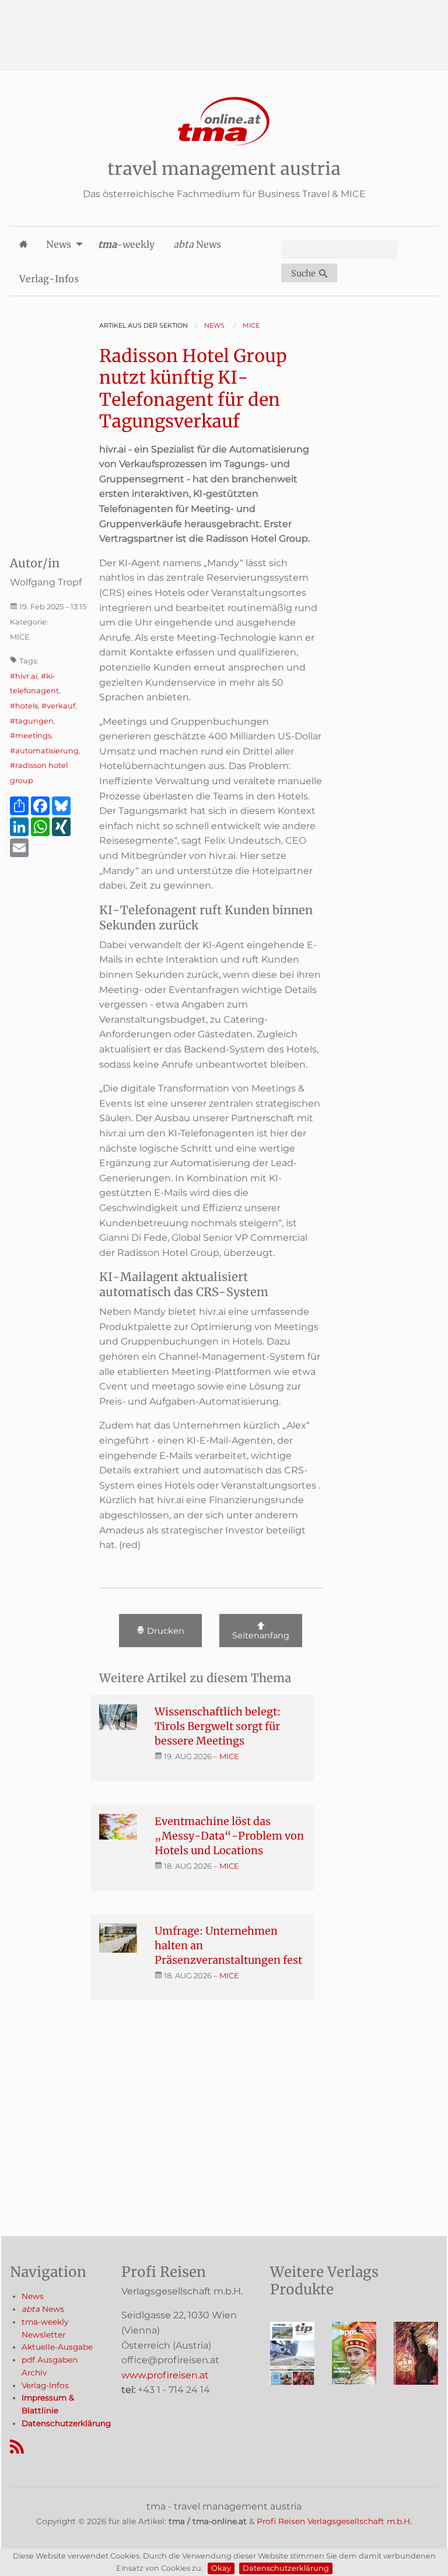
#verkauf (58, 706)
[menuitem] (23, 244)
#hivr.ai (24, 676)
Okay (221, 2568)
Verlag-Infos (45, 2385)
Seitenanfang (261, 1636)
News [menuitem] (59, 244)
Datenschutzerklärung (286, 2568)
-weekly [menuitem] (126, 244)
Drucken (164, 1631)
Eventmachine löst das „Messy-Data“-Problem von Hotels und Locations (229, 1836)
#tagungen (32, 721)
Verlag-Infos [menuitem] (49, 279)
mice (229, 1756)
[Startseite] (224, 122)
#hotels (24, 706)
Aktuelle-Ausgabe (57, 2347)
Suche (305, 273)
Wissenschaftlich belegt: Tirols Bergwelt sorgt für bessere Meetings (218, 1726)
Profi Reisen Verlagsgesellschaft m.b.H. (334, 2521)
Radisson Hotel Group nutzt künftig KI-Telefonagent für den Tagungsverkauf (193, 389)
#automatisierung (44, 751)
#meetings (31, 736)
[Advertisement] (224, 26)
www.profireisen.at (165, 2375)
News (33, 2296)
